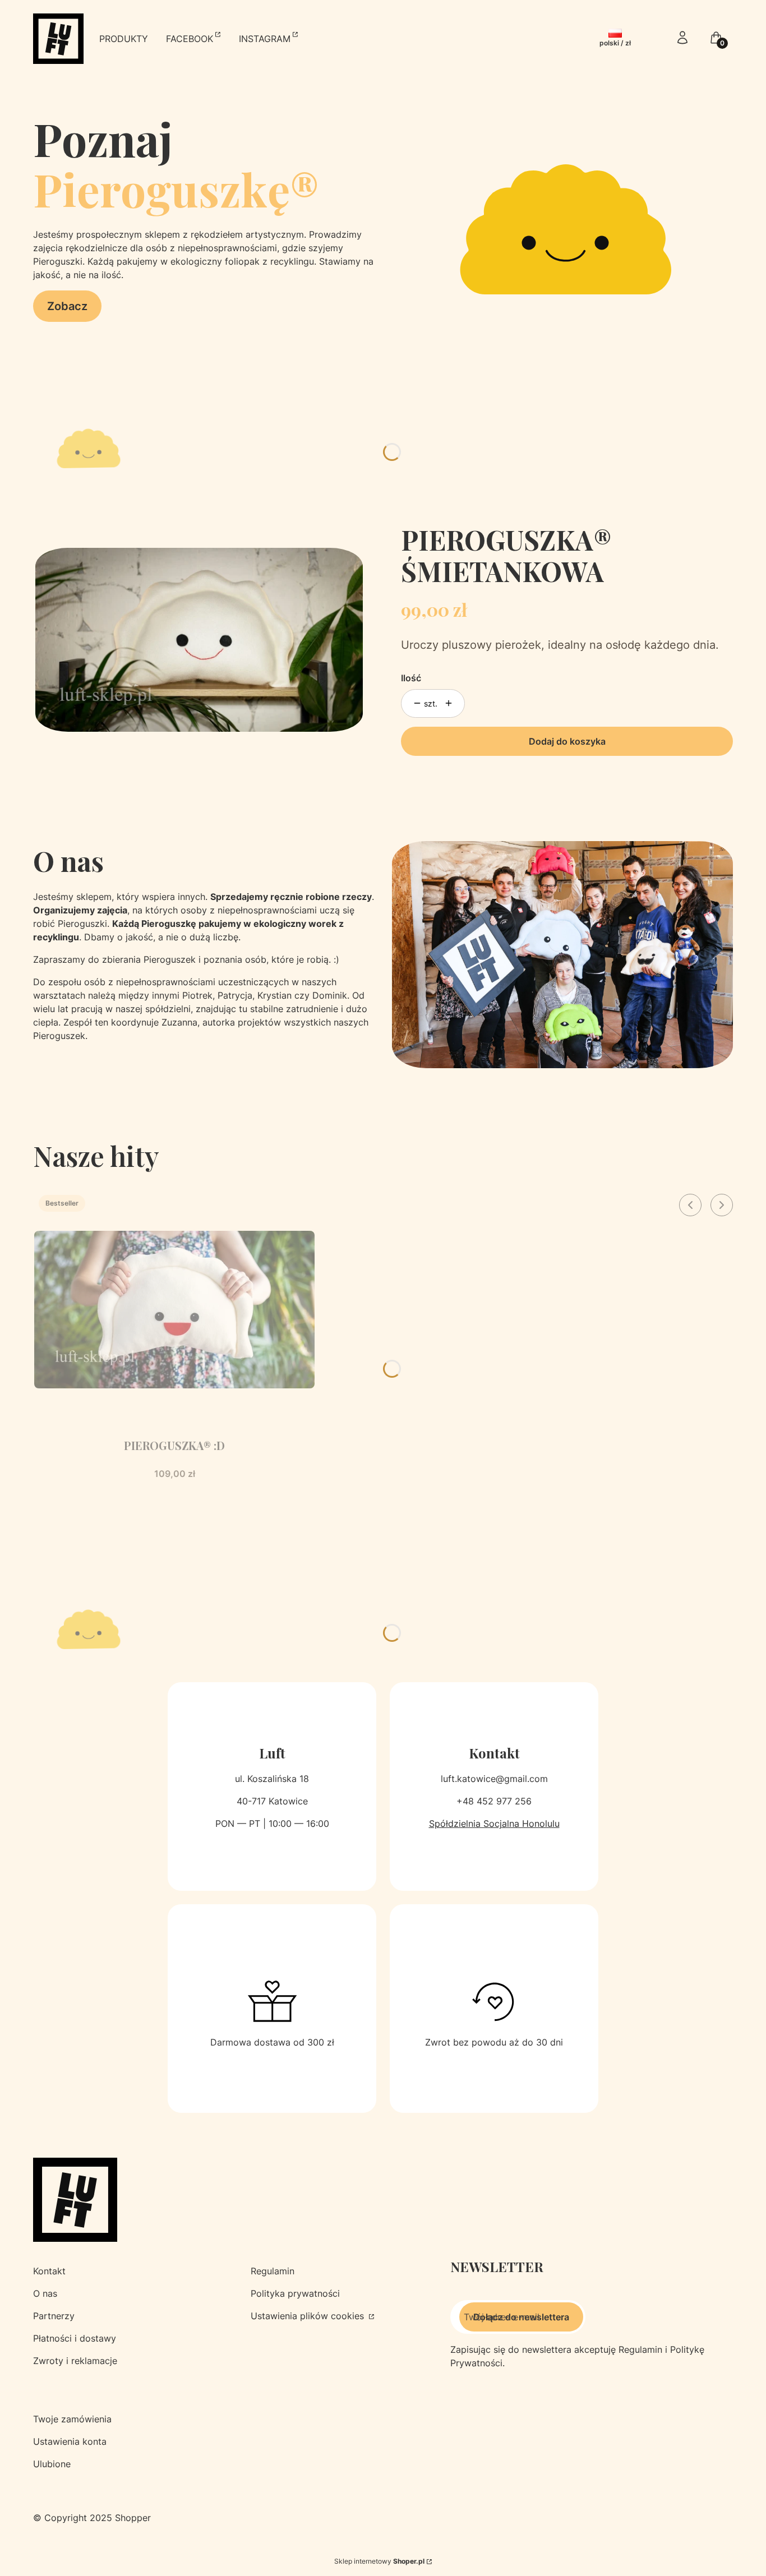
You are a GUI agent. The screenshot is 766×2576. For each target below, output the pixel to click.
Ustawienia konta (70, 2441)
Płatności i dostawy (75, 2338)
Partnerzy (54, 2316)
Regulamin (273, 2271)
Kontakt (49, 2271)
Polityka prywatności (295, 2293)
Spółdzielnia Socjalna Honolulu (494, 1823)
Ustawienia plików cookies (309, 2316)
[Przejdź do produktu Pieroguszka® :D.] (174, 1310)
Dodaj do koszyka (567, 741)
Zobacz (67, 306)
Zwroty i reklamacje (75, 2361)
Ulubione (52, 2464)
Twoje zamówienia (72, 2419)
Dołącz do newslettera (521, 2317)
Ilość (411, 678)
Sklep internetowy (379, 2561)
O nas (45, 2293)
